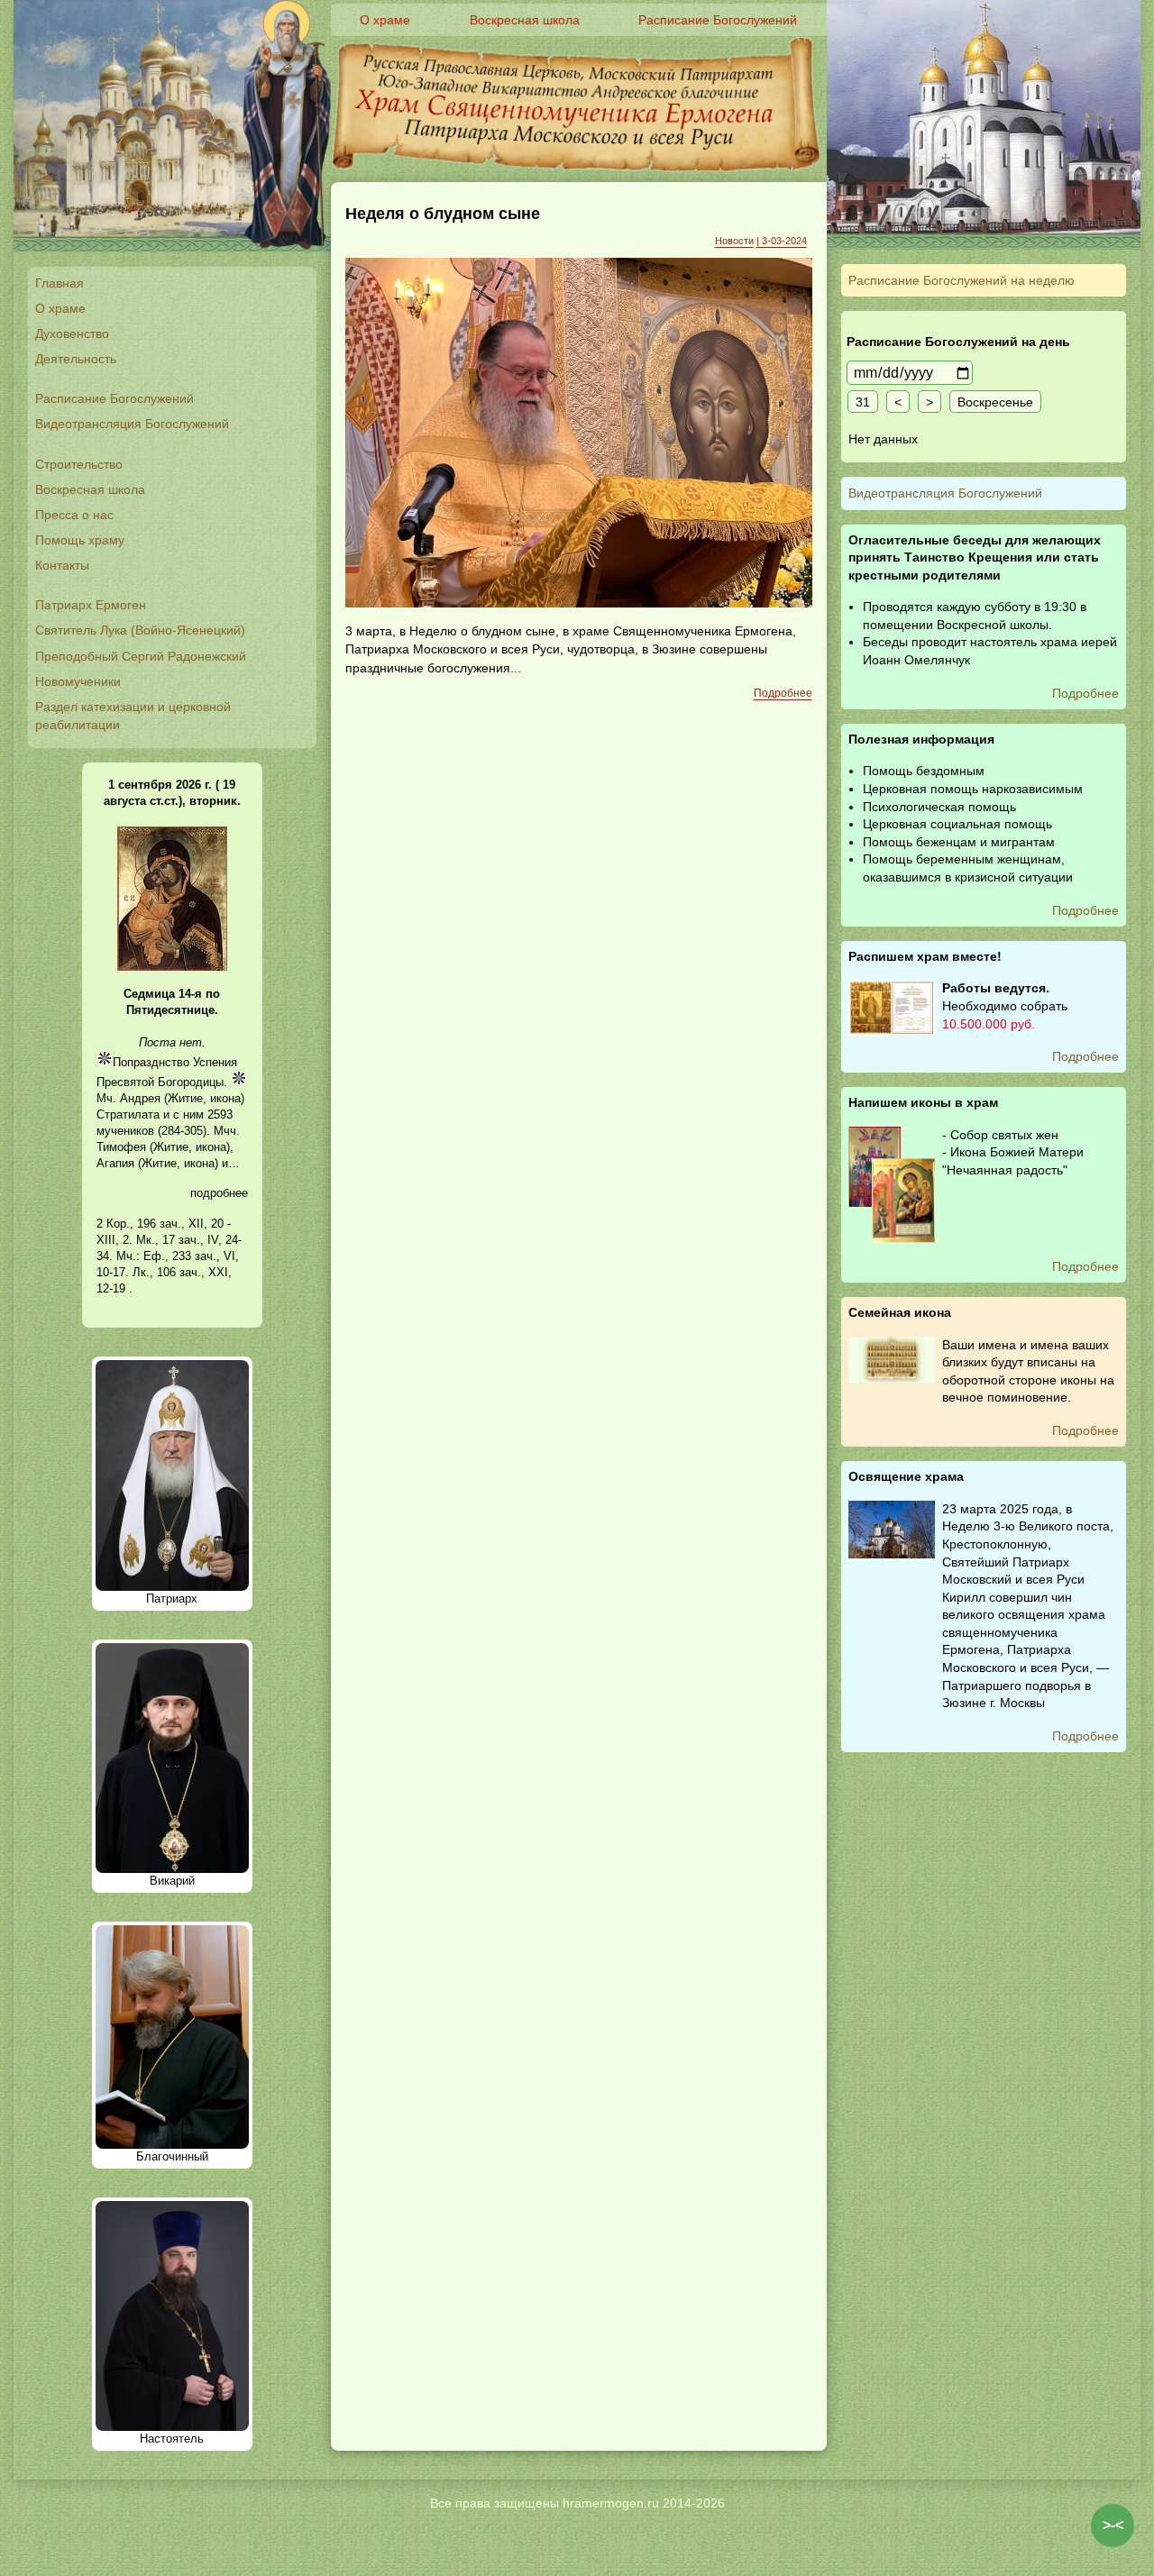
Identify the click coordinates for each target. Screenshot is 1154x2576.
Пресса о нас (74, 515)
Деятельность (76, 359)
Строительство (79, 464)
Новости (734, 241)
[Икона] (172, 967)
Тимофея (121, 1147)
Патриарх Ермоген (91, 605)
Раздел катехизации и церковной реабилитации (133, 716)
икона (225, 1098)
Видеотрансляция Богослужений (132, 424)
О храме (60, 308)
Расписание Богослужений (114, 398)
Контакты (62, 565)
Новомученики (78, 681)
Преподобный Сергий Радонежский (141, 656)
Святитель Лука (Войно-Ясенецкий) (140, 630)
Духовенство (72, 333)
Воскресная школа (90, 489)
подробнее (219, 1193)
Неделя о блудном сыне (443, 214)
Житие (185, 1098)
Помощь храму (80, 540)
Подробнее (783, 693)
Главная (60, 283)
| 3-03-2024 (782, 241)
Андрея (140, 1098)
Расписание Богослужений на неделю (962, 280)
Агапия (115, 1163)
